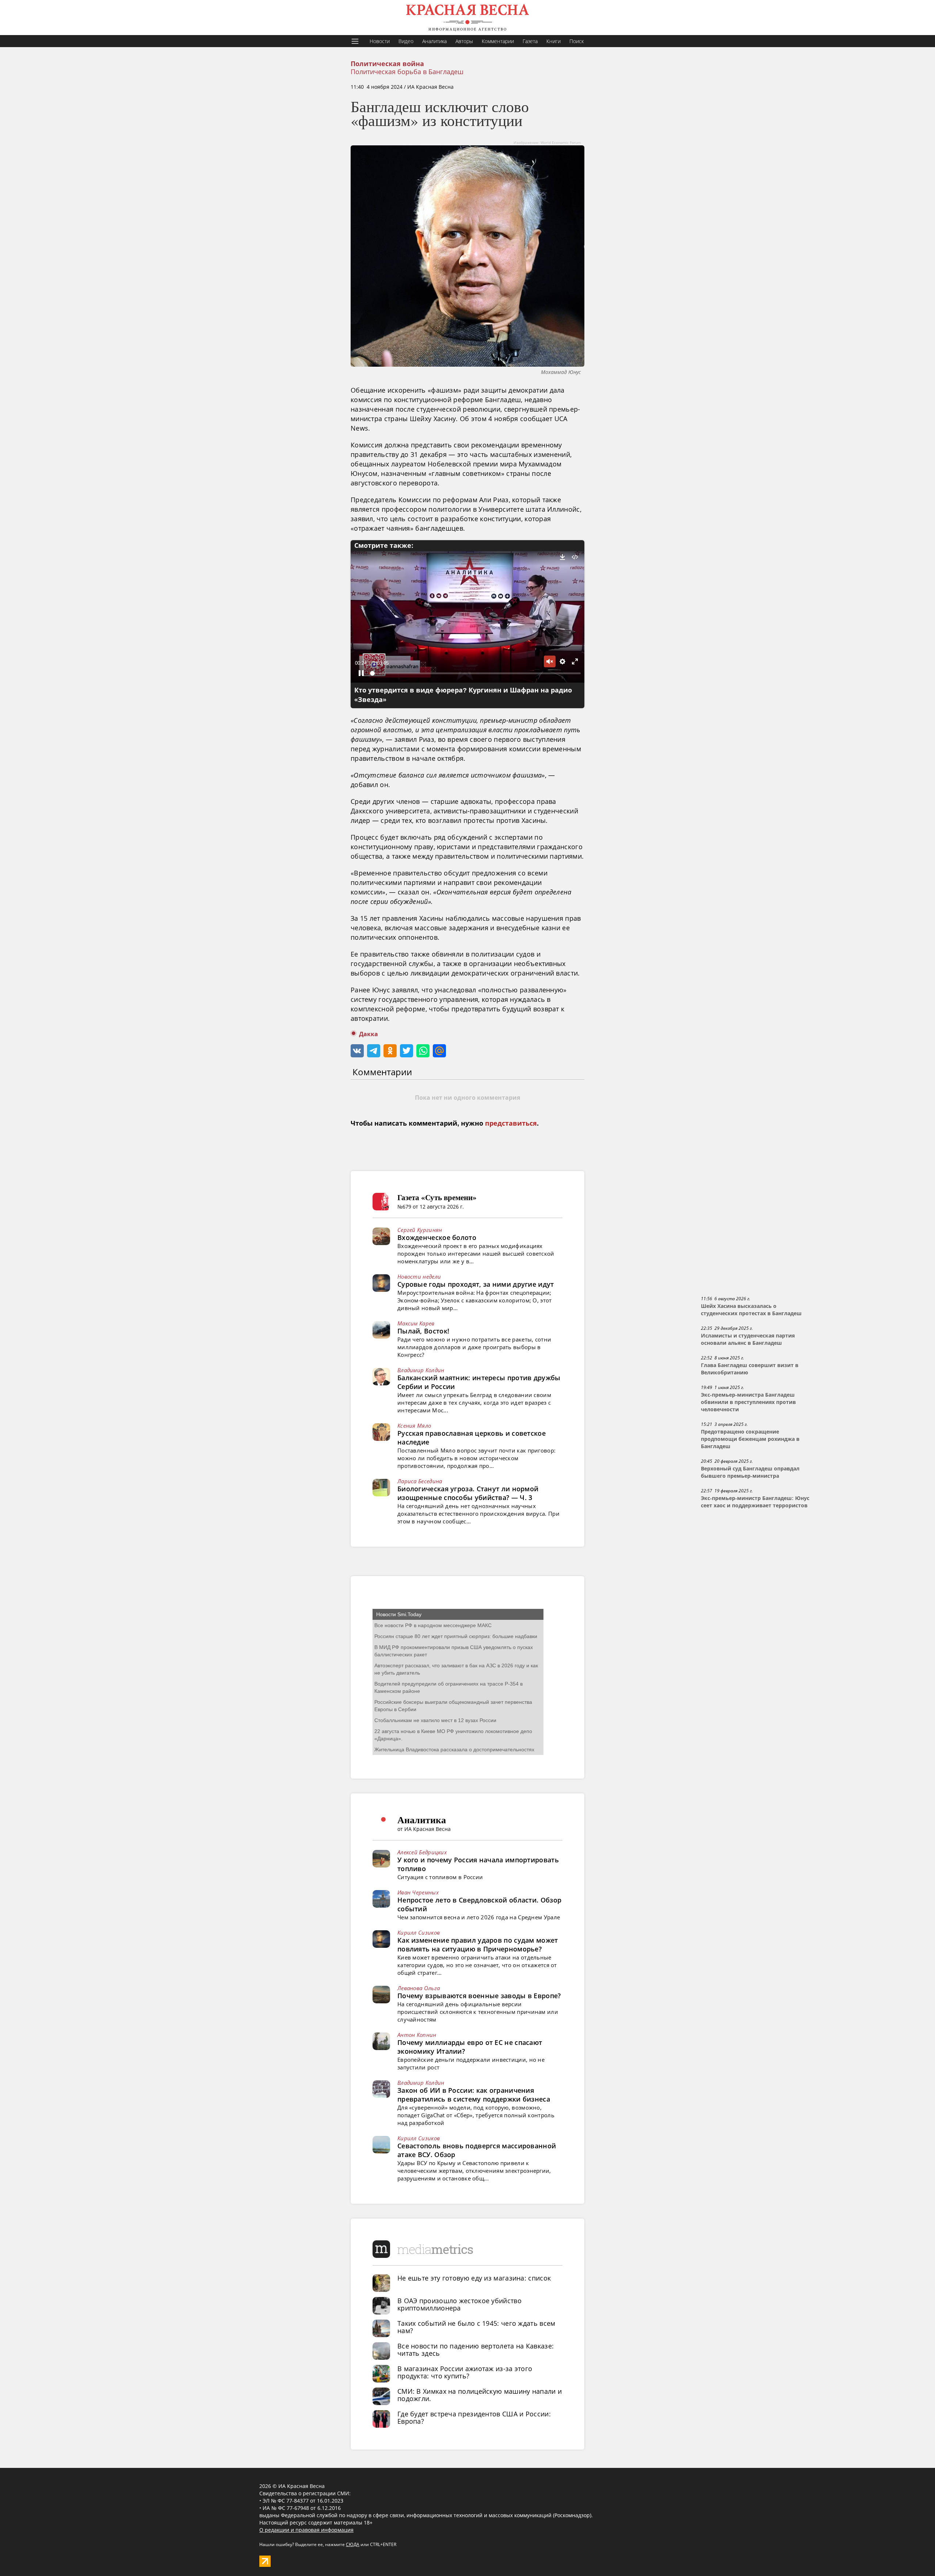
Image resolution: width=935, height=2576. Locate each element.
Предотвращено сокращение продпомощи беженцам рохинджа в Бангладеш (750, 1439)
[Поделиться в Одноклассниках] (390, 1051)
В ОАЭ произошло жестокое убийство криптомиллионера (459, 2304)
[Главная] (467, 18)
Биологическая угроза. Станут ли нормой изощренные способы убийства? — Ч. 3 (468, 1493)
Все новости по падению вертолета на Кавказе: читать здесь (476, 2350)
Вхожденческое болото (437, 1237)
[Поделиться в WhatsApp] (423, 1051)
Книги (554, 41)
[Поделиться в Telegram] (374, 1051)
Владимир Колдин (421, 1370)
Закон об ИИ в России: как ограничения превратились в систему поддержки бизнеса (474, 2095)
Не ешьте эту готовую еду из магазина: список (474, 2278)
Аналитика (434, 41)
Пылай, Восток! (423, 1331)
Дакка (369, 1034)
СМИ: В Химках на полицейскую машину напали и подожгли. (480, 2395)
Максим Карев (416, 1323)
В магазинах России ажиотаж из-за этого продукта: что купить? (465, 2372)
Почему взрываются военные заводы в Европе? (479, 1996)
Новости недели (419, 1276)
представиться (511, 1123)
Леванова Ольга (419, 1988)
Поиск (577, 41)
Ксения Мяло (414, 1426)
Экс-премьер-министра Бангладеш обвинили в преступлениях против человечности (748, 1402)
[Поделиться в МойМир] (439, 1051)
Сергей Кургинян (420, 1230)
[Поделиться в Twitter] (407, 1051)
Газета (530, 41)
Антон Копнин (417, 2035)
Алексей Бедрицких (422, 1852)
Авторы (464, 41)
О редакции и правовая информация (306, 2530)
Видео (406, 41)
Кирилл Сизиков (419, 1932)
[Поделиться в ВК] (357, 1051)
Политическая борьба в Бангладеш (407, 72)
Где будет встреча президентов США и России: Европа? (474, 2417)
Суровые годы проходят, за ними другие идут (476, 1284)
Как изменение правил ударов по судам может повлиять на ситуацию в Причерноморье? (478, 1945)
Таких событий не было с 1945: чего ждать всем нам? (476, 2327)
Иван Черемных (418, 1892)
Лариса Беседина (420, 1481)
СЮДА (353, 2544)
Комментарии (498, 41)
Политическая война (387, 64)
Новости (380, 41)
